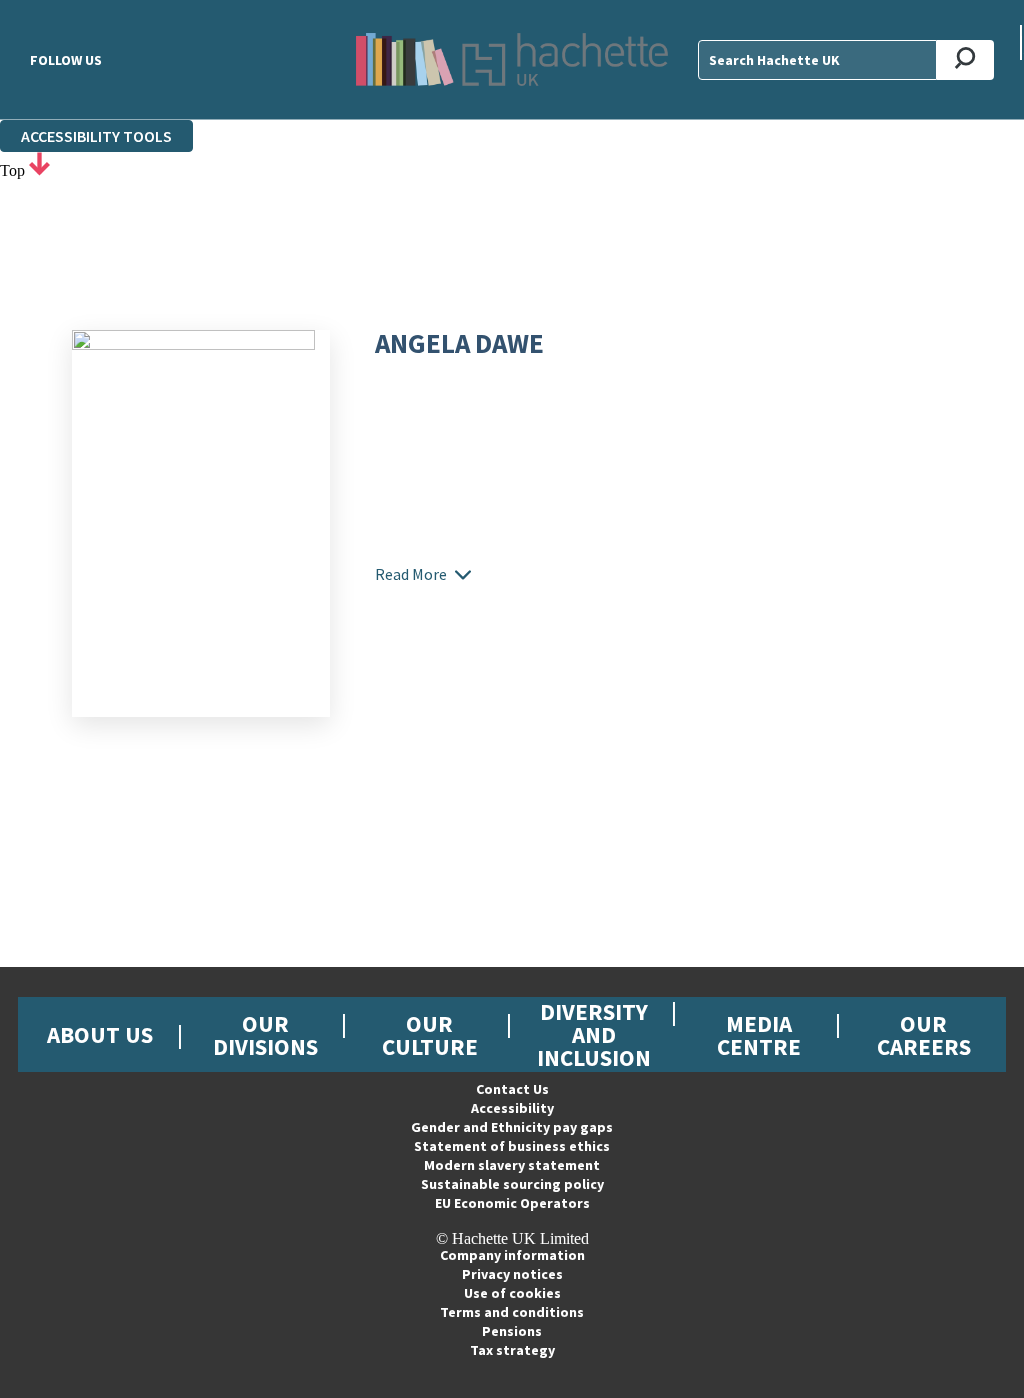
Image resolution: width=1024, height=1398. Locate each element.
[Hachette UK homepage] (511, 59)
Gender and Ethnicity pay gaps (512, 1127)
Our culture (430, 1035)
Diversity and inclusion (594, 1034)
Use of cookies (512, 1293)
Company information (512, 1255)
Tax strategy (512, 1350)
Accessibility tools (96, 136)
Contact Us (512, 1089)
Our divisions (265, 1035)
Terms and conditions (512, 1312)
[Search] (965, 60)
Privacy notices (512, 1274)
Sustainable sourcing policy (512, 1184)
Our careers (924, 1035)
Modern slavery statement (512, 1165)
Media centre (759, 1035)
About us (100, 1034)
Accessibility (512, 1108)
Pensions (512, 1331)
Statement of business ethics (512, 1146)
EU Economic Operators (512, 1203)
